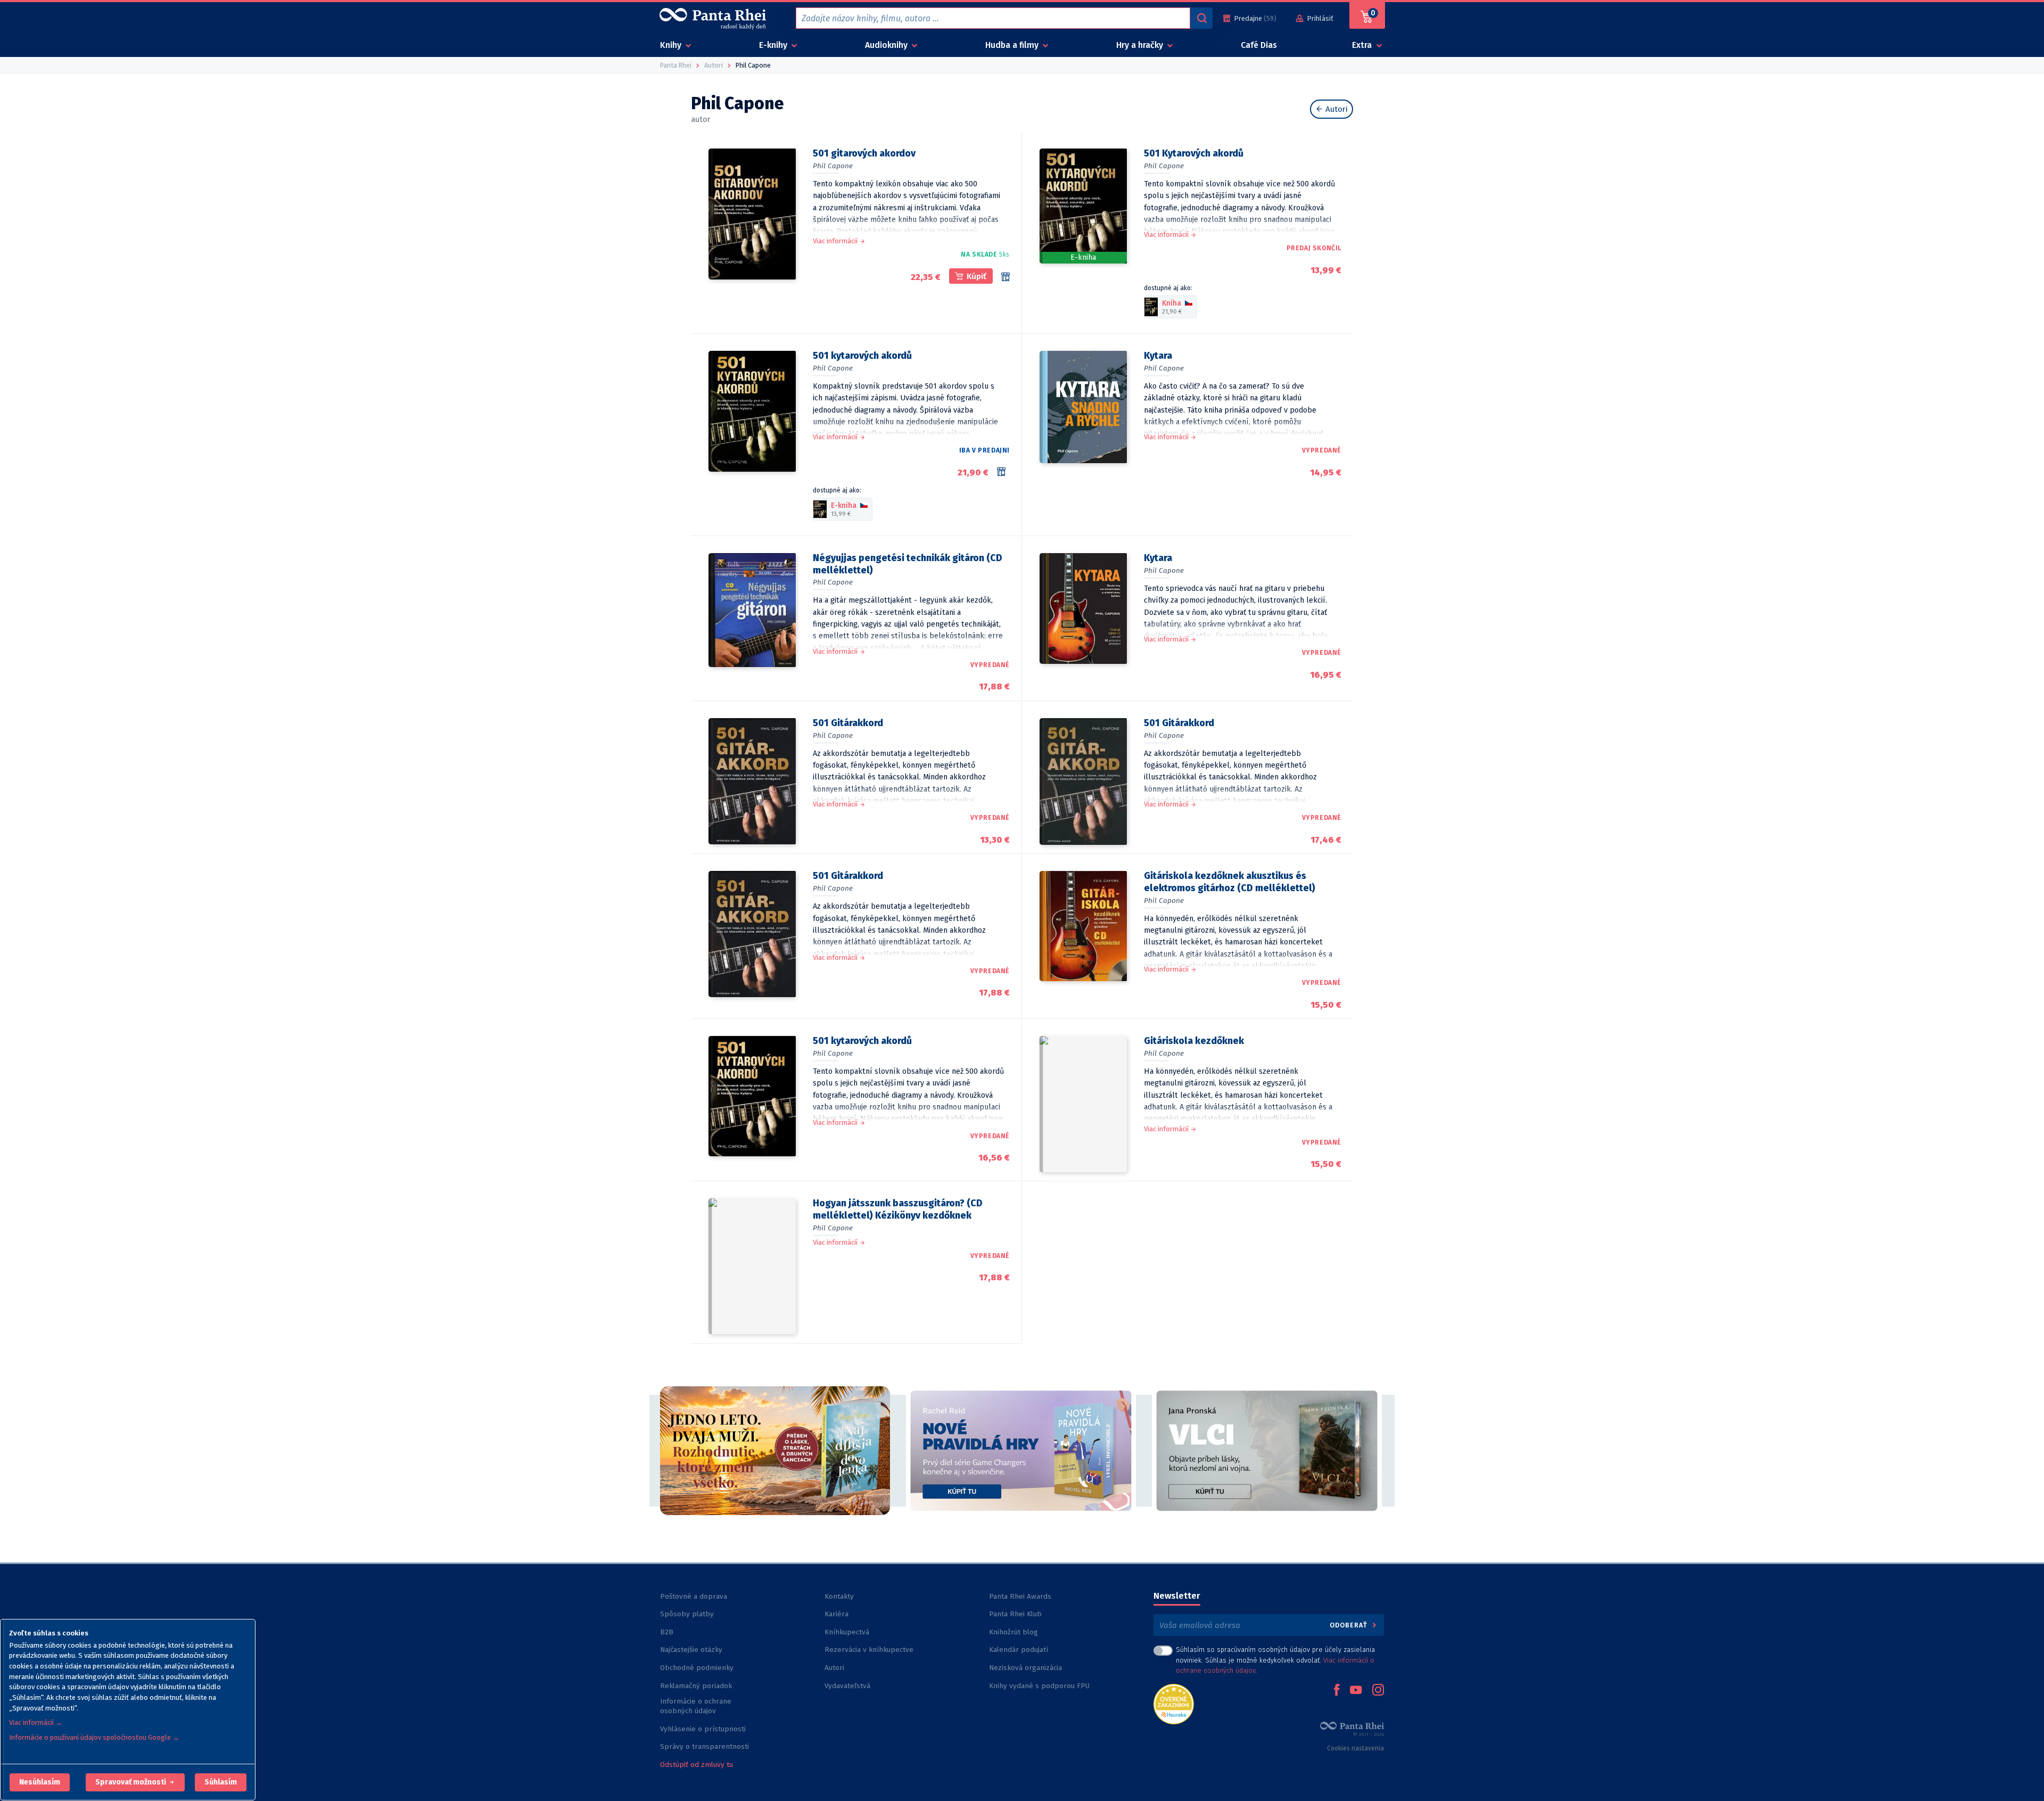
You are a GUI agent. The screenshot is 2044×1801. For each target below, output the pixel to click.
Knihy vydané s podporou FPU (1039, 1686)
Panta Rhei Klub (1015, 1614)
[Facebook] (1337, 1691)
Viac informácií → (36, 1722)
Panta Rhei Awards (1020, 1596)
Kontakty (839, 1596)
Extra (1363, 45)
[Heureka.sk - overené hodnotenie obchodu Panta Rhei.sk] (1174, 1703)
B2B (667, 1632)
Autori (1336, 109)
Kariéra (836, 1614)
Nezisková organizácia (1025, 1668)
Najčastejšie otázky (691, 1650)
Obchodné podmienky (697, 1668)
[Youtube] (1356, 1691)
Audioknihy (887, 45)
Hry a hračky (1141, 45)
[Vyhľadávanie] (1201, 18)
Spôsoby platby (687, 1614)
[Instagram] (1378, 1691)
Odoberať (1350, 1625)
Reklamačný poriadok (696, 1686)
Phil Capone (833, 166)
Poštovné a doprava (694, 1596)
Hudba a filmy (1013, 45)
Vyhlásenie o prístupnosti (703, 1729)
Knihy (672, 45)
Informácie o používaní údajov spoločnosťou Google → (94, 1737)
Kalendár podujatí (1019, 1650)
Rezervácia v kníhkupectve (869, 1650)
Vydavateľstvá (847, 1686)
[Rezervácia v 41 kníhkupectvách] (1005, 277)
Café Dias (1259, 45)
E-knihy (774, 45)
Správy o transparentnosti (706, 1746)
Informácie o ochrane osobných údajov (696, 1706)
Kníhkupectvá (847, 1632)
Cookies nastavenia (1355, 1748)
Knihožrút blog (1013, 1632)
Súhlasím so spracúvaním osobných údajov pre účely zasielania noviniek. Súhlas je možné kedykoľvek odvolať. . (1275, 1660)
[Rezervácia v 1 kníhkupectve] (1003, 472)
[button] (40, 1782)
